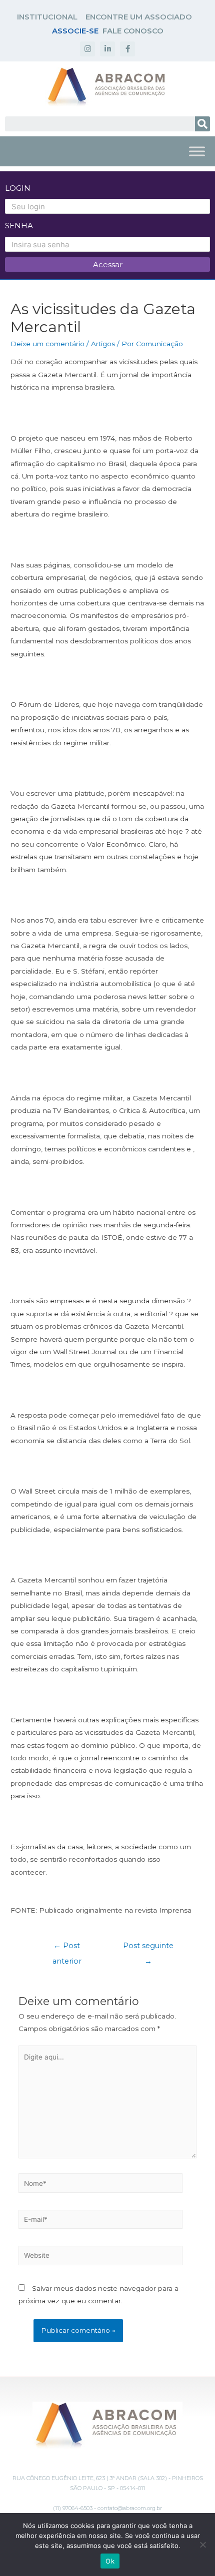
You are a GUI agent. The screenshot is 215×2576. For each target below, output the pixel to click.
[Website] (101, 2257)
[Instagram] (87, 49)
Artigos (103, 344)
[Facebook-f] (127, 49)
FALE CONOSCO (133, 31)
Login (18, 188)
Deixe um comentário (47, 344)
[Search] (202, 124)
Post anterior (67, 1948)
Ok (110, 2561)
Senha (19, 226)
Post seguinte (148, 1948)
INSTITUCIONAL (47, 17)
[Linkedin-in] (107, 49)
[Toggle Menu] (197, 151)
